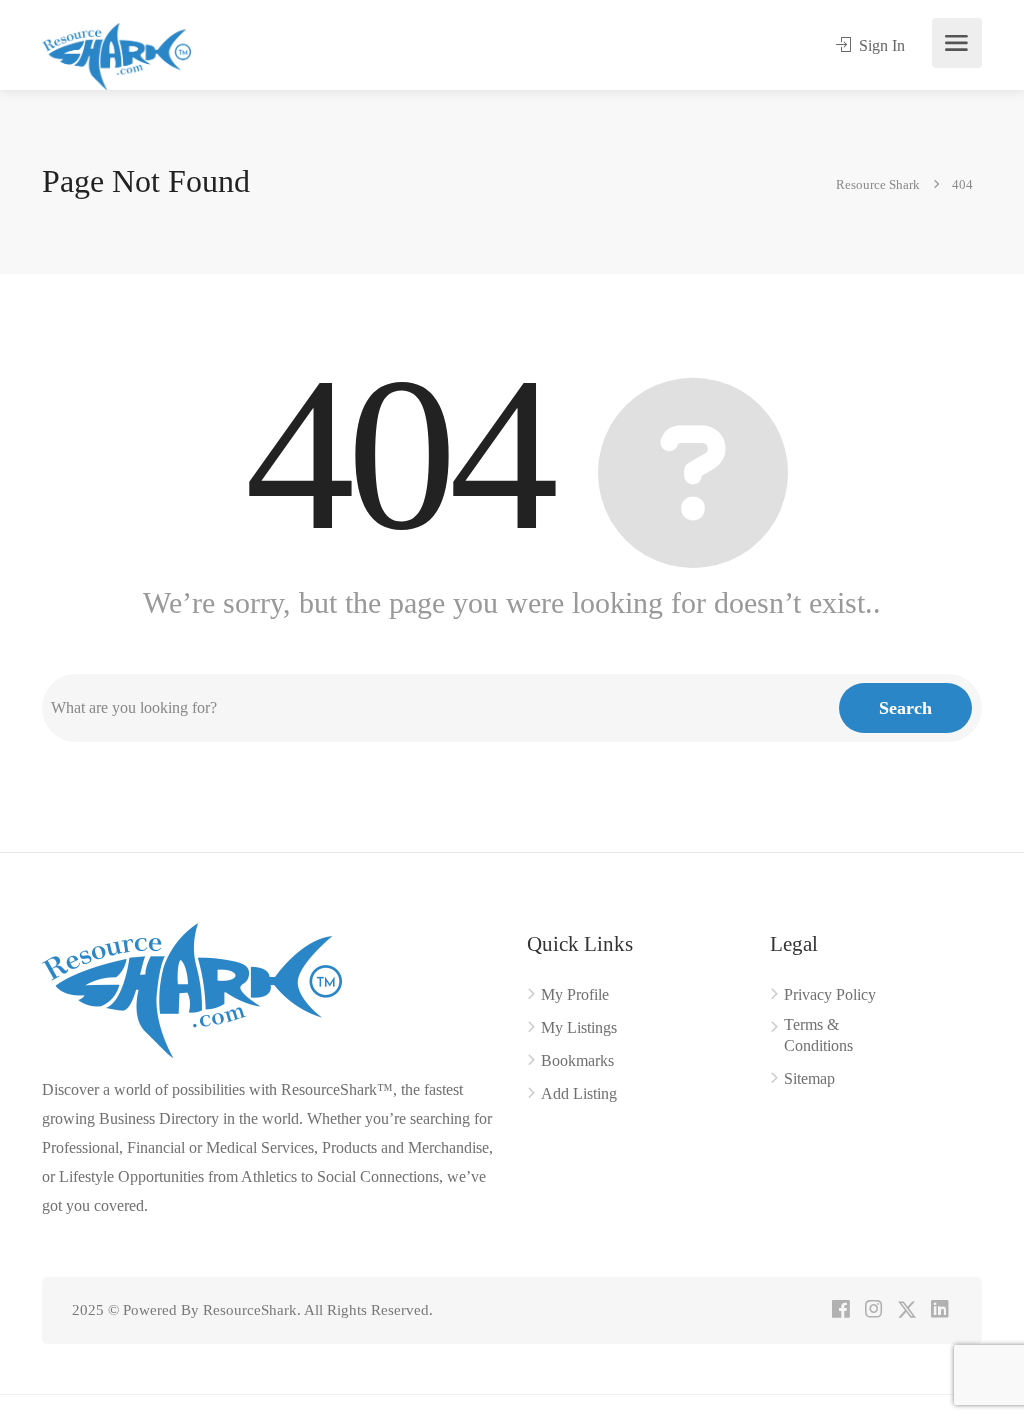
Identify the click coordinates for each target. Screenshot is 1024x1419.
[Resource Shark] (116, 54)
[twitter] (906, 1310)
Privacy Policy (830, 994)
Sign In (880, 45)
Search (905, 708)
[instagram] (873, 1310)
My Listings (579, 1027)
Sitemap (809, 1078)
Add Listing (579, 1093)
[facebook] (840, 1310)
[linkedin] (939, 1310)
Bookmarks (577, 1060)
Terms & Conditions (818, 1035)
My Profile (575, 994)
